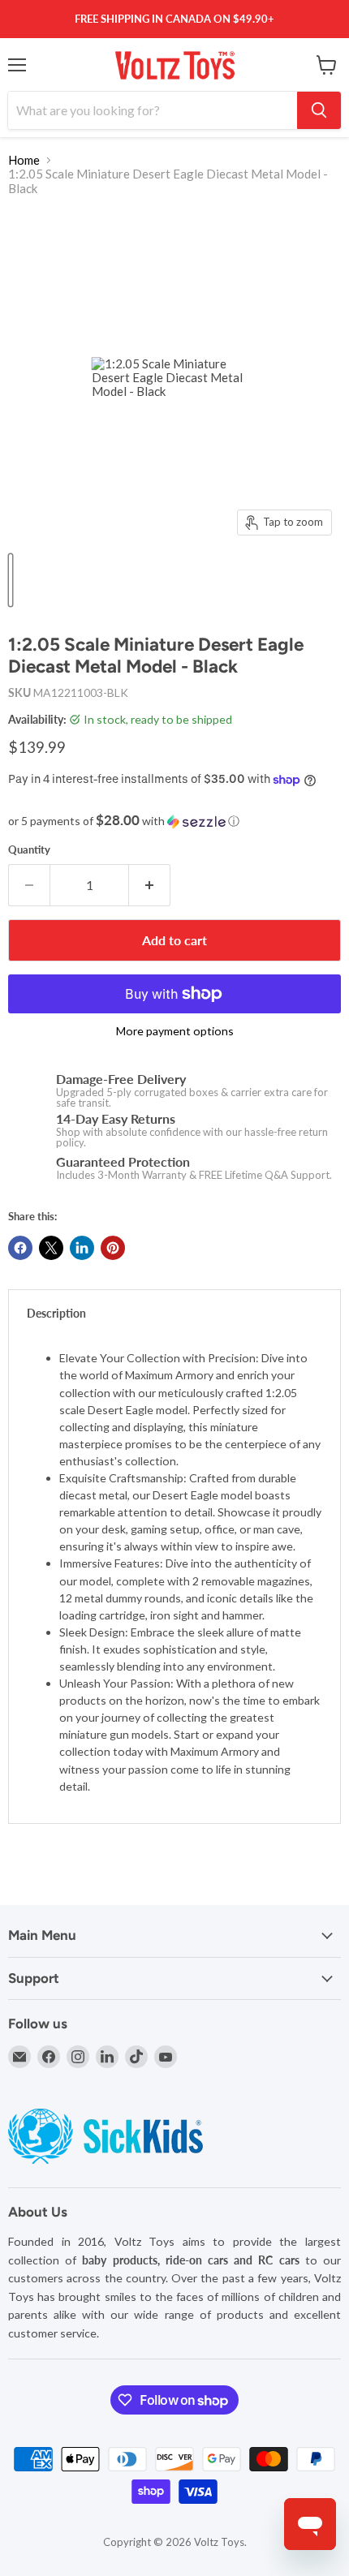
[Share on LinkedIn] (82, 1248)
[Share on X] (51, 1248)
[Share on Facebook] (20, 1248)
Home (24, 160)
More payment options (175, 1031)
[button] (174, 821)
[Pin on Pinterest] (113, 1248)
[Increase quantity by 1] (150, 885)
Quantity (29, 850)
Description (56, 1313)
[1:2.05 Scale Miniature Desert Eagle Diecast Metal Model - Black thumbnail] (11, 580)
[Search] (319, 110)
